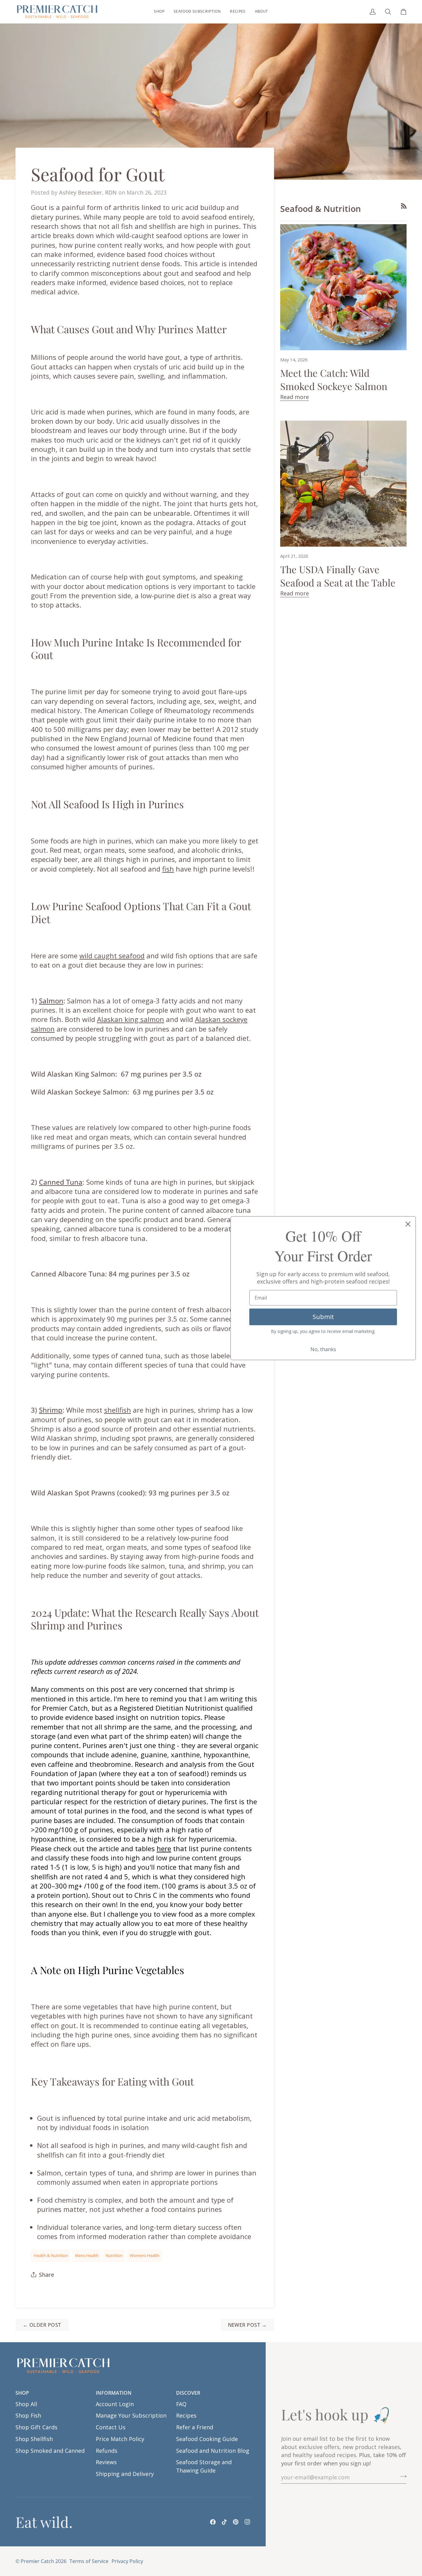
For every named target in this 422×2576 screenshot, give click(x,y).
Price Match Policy (120, 2439)
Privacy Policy (127, 2561)
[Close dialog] (408, 1224)
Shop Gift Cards (36, 2427)
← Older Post (42, 2325)
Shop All (26, 2404)
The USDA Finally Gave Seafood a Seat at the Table (338, 576)
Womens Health (145, 2255)
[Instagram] (247, 2522)
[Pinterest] (236, 2522)
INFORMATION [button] (114, 2393)
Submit (323, 1317)
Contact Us (111, 2427)
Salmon (51, 1001)
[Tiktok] (224, 2522)
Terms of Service (89, 2561)
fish (168, 869)
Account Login (115, 2404)
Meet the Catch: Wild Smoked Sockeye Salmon (334, 379)
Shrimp (51, 1410)
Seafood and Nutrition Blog (213, 2451)
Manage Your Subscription (131, 2415)
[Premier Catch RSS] (404, 206)
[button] (159, 12)
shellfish (118, 1410)
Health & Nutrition (51, 2255)
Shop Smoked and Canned (50, 2451)
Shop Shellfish (34, 2439)
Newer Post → (247, 2325)
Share (46, 2275)
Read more (295, 397)
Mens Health (87, 2255)
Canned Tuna (61, 1182)
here (164, 1848)
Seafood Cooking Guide (207, 2439)
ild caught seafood (115, 956)
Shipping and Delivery (125, 2474)
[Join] (401, 2476)
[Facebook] (213, 2522)
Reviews (106, 2462)
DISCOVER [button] (188, 2393)
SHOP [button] (22, 2393)
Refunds (107, 2451)
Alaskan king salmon (131, 1019)
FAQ (181, 2404)
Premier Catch (37, 2561)
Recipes (186, 2415)
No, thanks (323, 1349)
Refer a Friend (195, 2427)
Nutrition (114, 2255)
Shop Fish (28, 2415)
